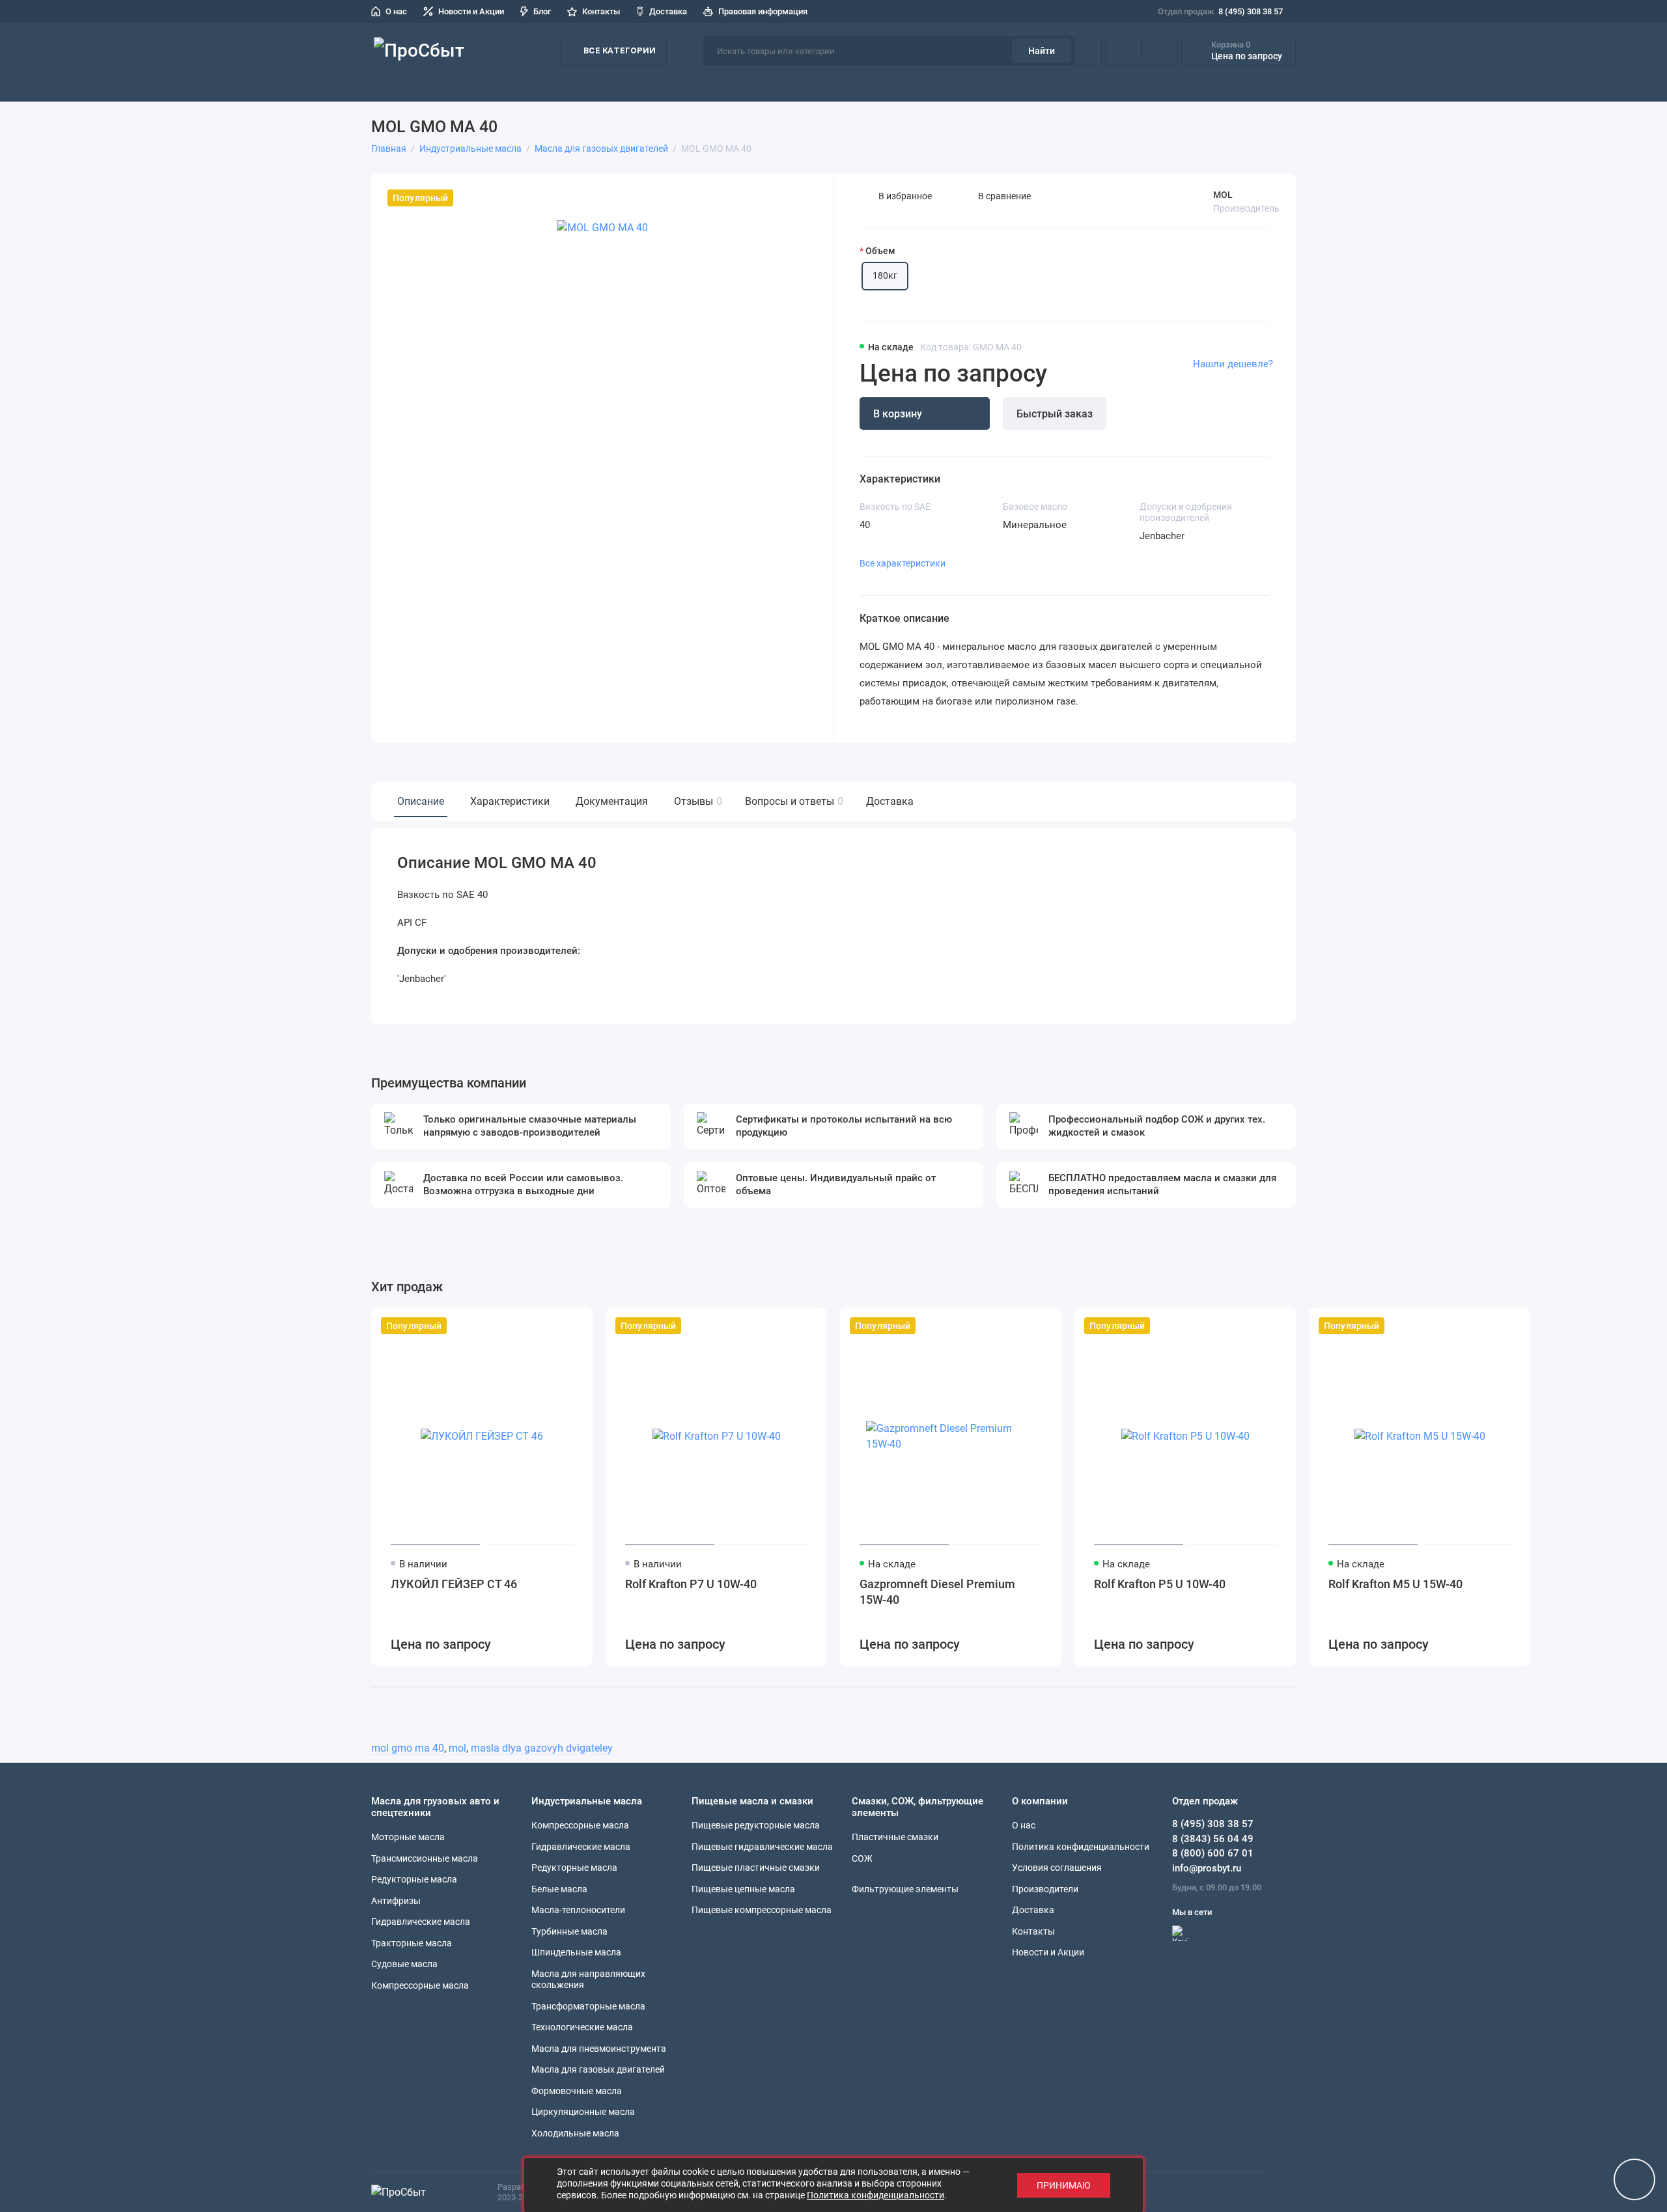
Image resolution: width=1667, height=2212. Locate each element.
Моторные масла (408, 1837)
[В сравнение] (551, 1326)
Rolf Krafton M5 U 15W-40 (1395, 1584)
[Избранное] (1160, 51)
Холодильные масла (575, 2133)
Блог (542, 11)
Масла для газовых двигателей (598, 2069)
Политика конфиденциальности (1081, 1847)
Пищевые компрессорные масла (762, 1910)
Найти (1042, 51)
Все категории (620, 50)
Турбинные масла (569, 1931)
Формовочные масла (577, 2091)
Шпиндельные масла (576, 1952)
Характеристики (510, 801)
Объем (880, 251)
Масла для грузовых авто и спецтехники (636, 84)
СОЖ (762, 84)
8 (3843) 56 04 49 (1213, 1839)
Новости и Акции (471, 11)
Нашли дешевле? (1233, 364)
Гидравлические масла (421, 1922)
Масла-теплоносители (578, 1910)
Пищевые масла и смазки (1085, 84)
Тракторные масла (412, 1943)
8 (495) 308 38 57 (1220, 11)
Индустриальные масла (841, 84)
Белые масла (559, 1889)
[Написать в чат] (1634, 2179)
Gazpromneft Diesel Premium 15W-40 (937, 1592)
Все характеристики (903, 563)
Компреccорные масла (420, 1985)
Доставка (668, 11)
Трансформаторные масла (588, 2006)
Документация (612, 801)
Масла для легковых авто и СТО (446, 84)
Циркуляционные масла (583, 2112)
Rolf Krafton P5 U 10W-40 (1160, 1584)
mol (457, 1748)
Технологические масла (582, 2027)
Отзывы (696, 801)
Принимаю (1064, 2185)
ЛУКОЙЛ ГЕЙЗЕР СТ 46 (454, 1584)
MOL (1223, 195)
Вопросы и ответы (792, 801)
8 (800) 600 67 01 (1213, 1853)
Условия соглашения (1057, 1868)
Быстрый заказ (1055, 414)
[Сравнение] (1123, 51)
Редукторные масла (414, 1879)
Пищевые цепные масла (743, 1889)
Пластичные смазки (964, 84)
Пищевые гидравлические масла (762, 1847)
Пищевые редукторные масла (756, 1825)
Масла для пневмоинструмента (599, 2049)
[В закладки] (574, 1326)
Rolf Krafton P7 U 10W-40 (691, 1584)
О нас (396, 11)
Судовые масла (404, 1964)
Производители (1330, 84)
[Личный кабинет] (1087, 51)
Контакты (601, 11)
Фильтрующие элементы (1223, 84)
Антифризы (396, 1901)
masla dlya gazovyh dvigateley (542, 1748)
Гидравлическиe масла (581, 1847)
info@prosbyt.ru (1207, 1868)
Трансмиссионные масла (425, 1858)
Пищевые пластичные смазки (756, 1868)
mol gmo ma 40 (408, 1748)
